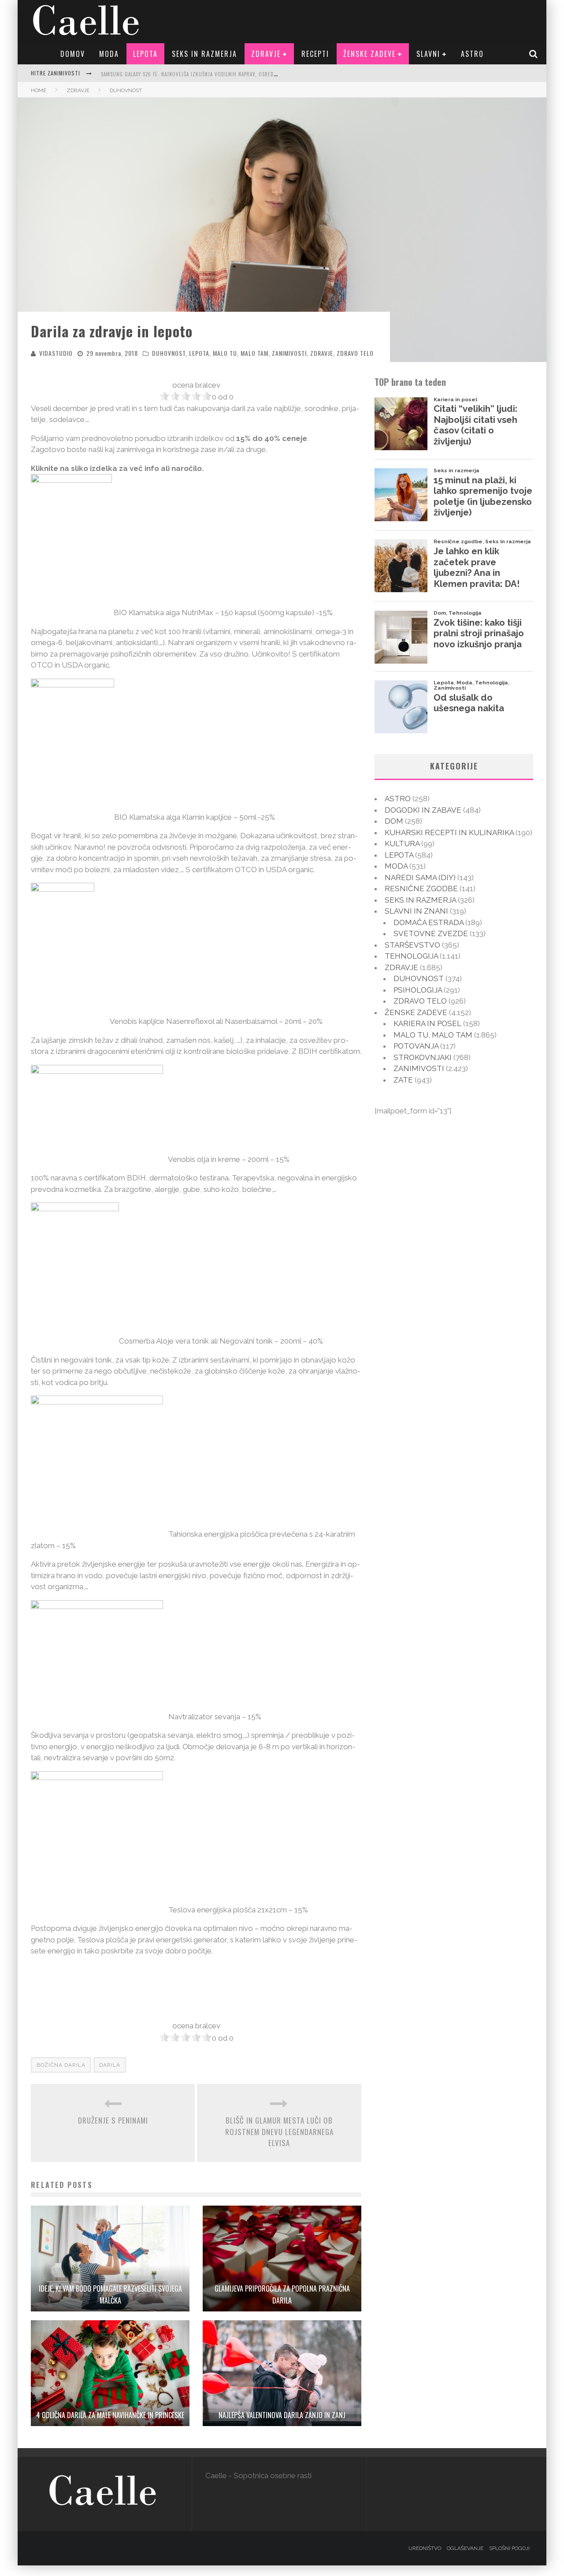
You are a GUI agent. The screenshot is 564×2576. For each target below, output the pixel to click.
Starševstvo (412, 945)
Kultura (402, 844)
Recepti (315, 54)
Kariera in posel (427, 1023)
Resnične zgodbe (421, 889)
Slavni (428, 54)
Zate (403, 1080)
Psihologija (418, 990)
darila (110, 2065)
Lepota (145, 54)
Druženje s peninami (113, 2120)
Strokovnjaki (423, 1057)
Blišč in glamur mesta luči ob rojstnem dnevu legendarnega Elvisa (279, 2132)
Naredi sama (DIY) (420, 877)
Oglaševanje (465, 2548)
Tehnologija (411, 956)
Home (39, 90)
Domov (73, 54)
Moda (109, 54)
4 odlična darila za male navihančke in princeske (110, 2415)
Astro (472, 54)
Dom (394, 821)
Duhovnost (169, 353)
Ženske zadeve (369, 54)
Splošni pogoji (509, 2548)
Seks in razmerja (204, 54)
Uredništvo (425, 2548)
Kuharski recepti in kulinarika (449, 833)
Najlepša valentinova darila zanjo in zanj (282, 2415)
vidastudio (56, 353)
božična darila (61, 2065)
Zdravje (266, 54)
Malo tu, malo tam (241, 353)
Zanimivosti (289, 353)
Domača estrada (429, 922)
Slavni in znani (416, 911)
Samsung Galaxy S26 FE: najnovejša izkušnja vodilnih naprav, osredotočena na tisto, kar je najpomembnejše (241, 74)
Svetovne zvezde (431, 933)
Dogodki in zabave (423, 810)
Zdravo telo (355, 353)
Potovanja (416, 1046)
